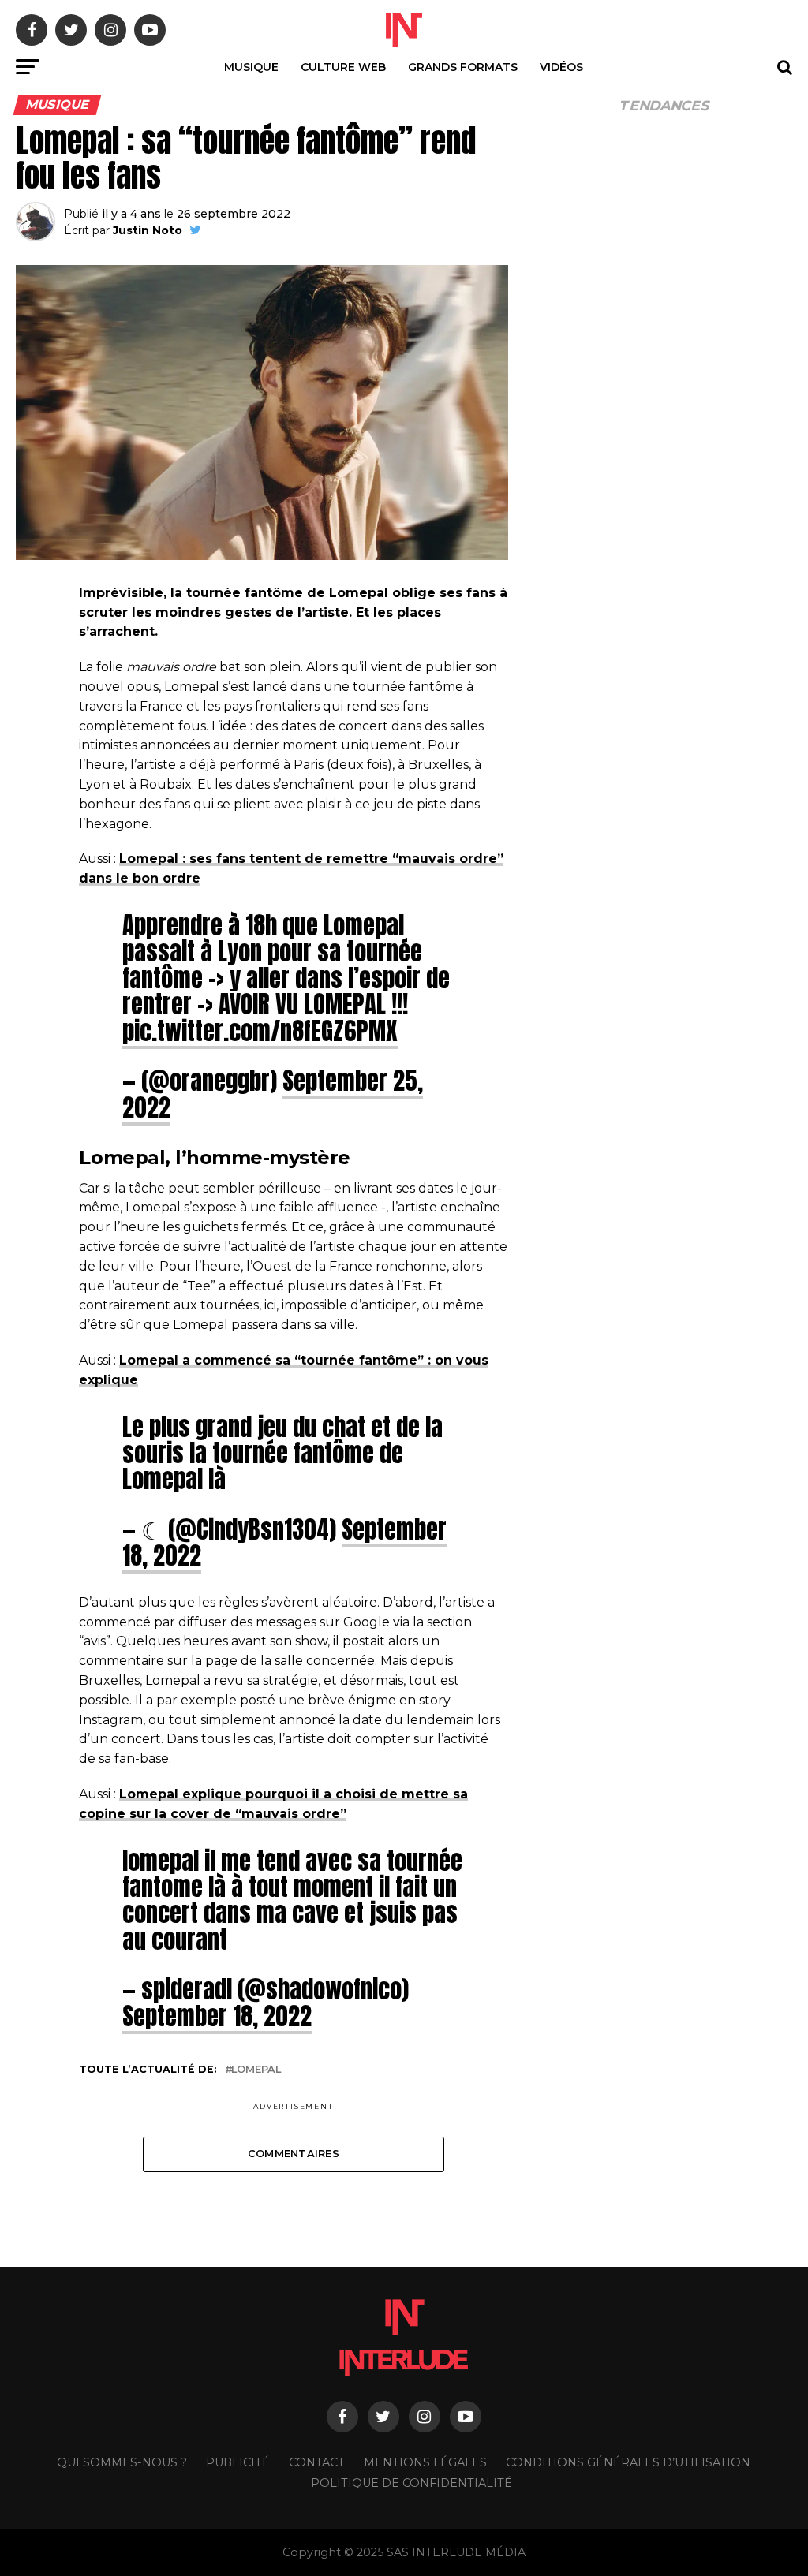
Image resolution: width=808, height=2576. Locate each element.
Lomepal (256, 2070)
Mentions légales (425, 2462)
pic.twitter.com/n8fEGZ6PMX (260, 1031)
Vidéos (561, 67)
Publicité (238, 2462)
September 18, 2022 (217, 2016)
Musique (251, 67)
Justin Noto (148, 230)
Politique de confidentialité (411, 2483)
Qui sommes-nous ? (122, 2462)
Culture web (343, 67)
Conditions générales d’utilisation (628, 2462)
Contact (317, 2462)
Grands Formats (463, 67)
